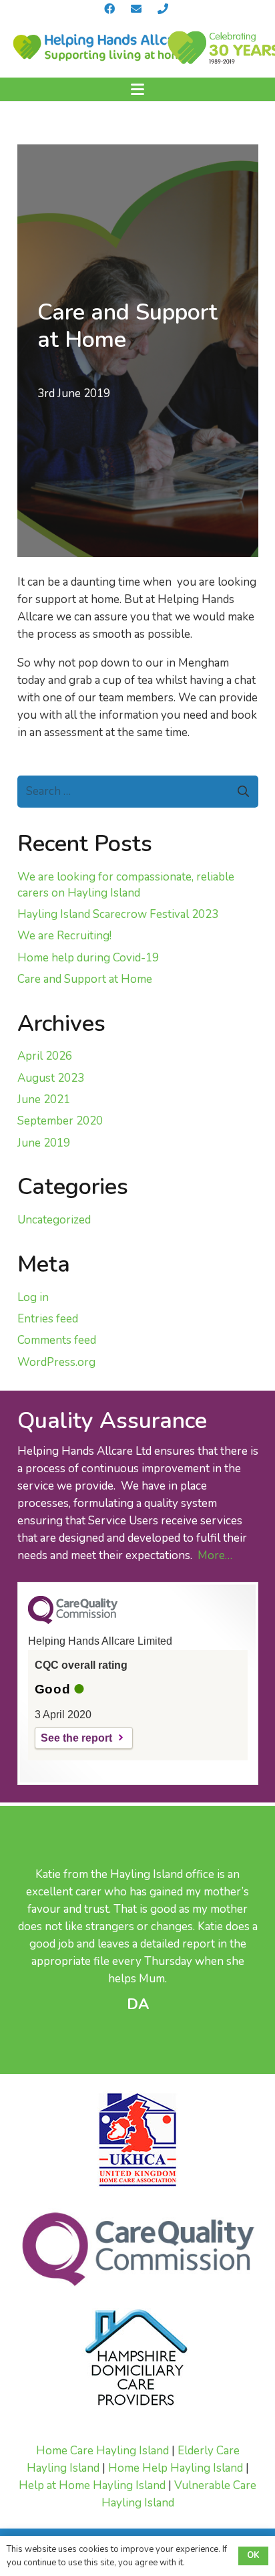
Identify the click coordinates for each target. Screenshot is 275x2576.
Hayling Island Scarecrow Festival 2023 (118, 914)
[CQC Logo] (73, 1621)
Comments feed (57, 1340)
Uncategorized (54, 1220)
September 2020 (60, 1121)
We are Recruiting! (64, 936)
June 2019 (44, 1143)
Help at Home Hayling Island (92, 2485)
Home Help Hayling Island (176, 2468)
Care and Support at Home (85, 979)
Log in (33, 1297)
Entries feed (48, 1319)
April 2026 (45, 1056)
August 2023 (51, 1078)
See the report (76, 1738)
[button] (137, 90)
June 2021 (44, 1099)
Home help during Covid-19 (88, 958)
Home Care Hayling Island (102, 2451)
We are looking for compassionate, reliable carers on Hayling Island (126, 885)
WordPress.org (56, 1362)
